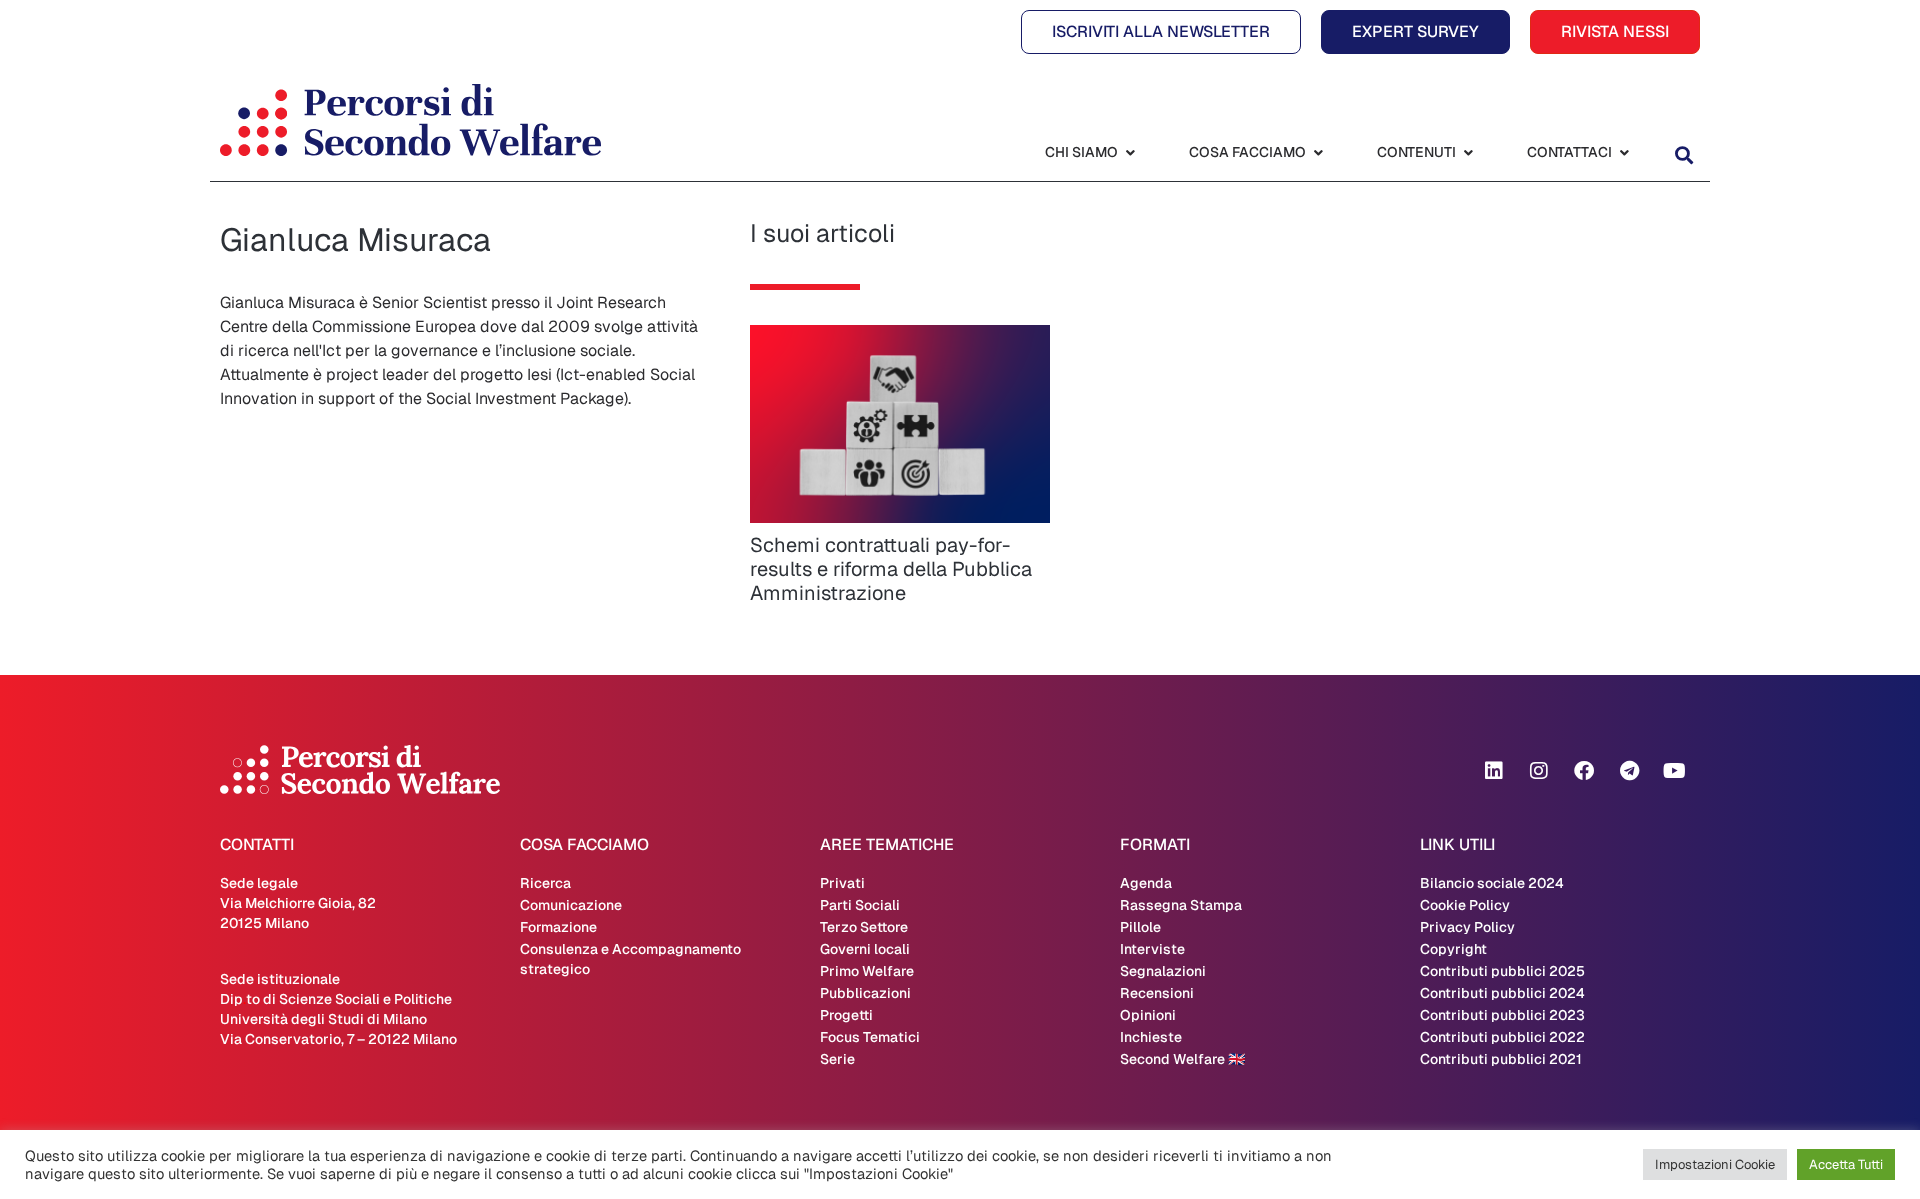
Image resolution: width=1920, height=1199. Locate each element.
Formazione (558, 927)
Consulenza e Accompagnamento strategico (630, 959)
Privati (842, 883)
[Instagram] (1539, 771)
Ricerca (545, 883)
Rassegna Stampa (1181, 905)
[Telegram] (1629, 771)
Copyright (1453, 949)
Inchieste (1151, 1037)
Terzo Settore (864, 927)
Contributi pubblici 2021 (1501, 1059)
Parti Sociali (860, 905)
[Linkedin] (1494, 771)
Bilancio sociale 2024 (1492, 883)
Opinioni (1148, 1015)
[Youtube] (1674, 771)
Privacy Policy (1467, 927)
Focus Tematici (870, 1037)
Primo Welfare (867, 971)
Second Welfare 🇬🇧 (1182, 1059)
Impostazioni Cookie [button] (1715, 1164)
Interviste (1152, 949)
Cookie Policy (1465, 905)
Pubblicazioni (865, 993)
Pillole (1140, 927)
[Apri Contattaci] (1624, 152)
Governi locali (865, 949)
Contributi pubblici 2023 (1502, 1015)
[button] (1683, 154)
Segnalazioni (1163, 971)
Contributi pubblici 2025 (1502, 971)
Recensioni (1157, 993)
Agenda (1146, 883)
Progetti (846, 1015)
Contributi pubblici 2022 (1502, 1037)
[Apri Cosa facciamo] (1318, 152)
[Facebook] (1584, 771)
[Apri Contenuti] (1468, 152)
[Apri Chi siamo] (1130, 152)
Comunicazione (571, 905)
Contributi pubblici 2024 (1502, 993)
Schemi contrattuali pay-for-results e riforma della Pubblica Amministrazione (891, 569)
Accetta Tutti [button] (1846, 1164)
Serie (837, 1059)
